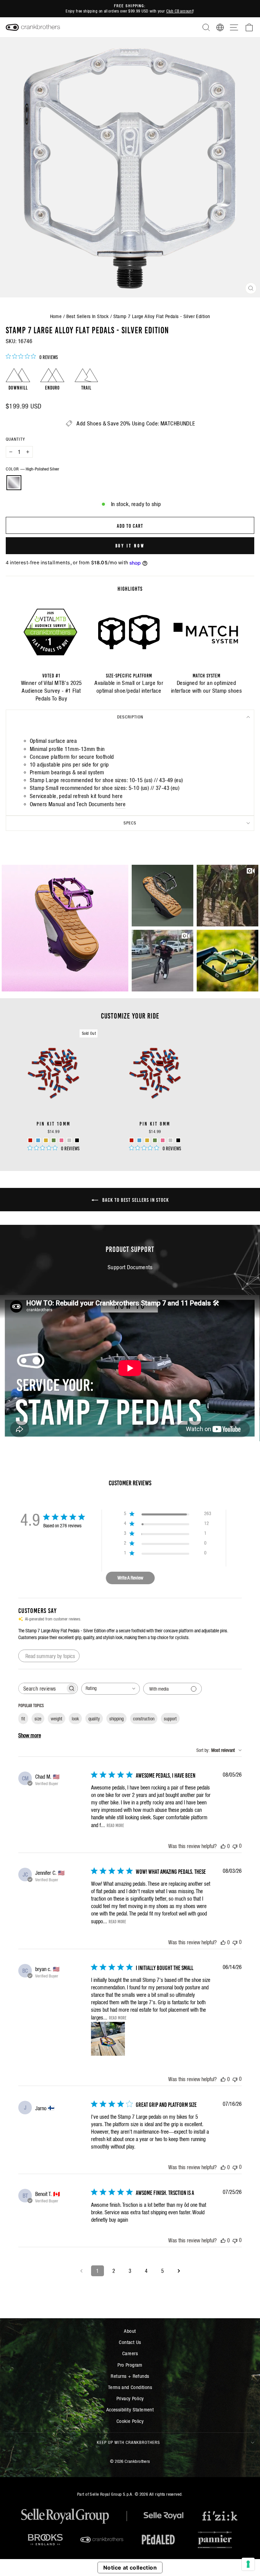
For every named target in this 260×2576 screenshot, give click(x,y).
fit (23, 1719)
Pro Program (130, 2365)
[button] (65, 928)
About (130, 2331)
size (38, 1719)
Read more (115, 1825)
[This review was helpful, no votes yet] (223, 1846)
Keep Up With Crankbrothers (128, 2442)
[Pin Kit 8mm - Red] (132, 1140)
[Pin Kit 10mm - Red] (30, 1140)
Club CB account (180, 11)
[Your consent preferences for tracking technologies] (248, 2564)
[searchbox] (42, 1688)
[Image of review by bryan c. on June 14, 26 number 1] (108, 2039)
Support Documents (130, 1267)
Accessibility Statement (130, 2410)
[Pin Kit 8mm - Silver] (170, 1140)
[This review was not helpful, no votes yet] (235, 1846)
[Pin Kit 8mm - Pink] (163, 1140)
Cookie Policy (130, 2421)
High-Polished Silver (14, 483)
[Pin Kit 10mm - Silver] (69, 1140)
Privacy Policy (130, 2398)
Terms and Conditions (130, 2387)
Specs (130, 823)
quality (94, 1719)
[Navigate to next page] (179, 2271)
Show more (30, 1735)
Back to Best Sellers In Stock (135, 1199)
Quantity (15, 439)
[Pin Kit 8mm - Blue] (139, 1140)
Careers (130, 2353)
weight (57, 1719)
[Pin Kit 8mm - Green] (155, 1140)
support (170, 1719)
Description (130, 717)
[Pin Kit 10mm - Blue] (38, 1140)
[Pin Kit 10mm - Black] (77, 1140)
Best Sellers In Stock (88, 316)
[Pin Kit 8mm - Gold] (147, 1140)
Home (56, 316)
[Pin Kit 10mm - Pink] (61, 1140)
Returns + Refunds (130, 2376)
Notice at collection (130, 2568)
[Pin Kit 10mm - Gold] (46, 1140)
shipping (116, 1719)
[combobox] (111, 1689)
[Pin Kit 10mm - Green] (54, 1140)
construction (144, 1719)
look (75, 1719)
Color (32, 469)
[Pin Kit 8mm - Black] (178, 1140)
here (117, 796)
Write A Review (130, 1578)
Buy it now (130, 546)
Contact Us (130, 2342)
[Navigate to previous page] (81, 2271)
